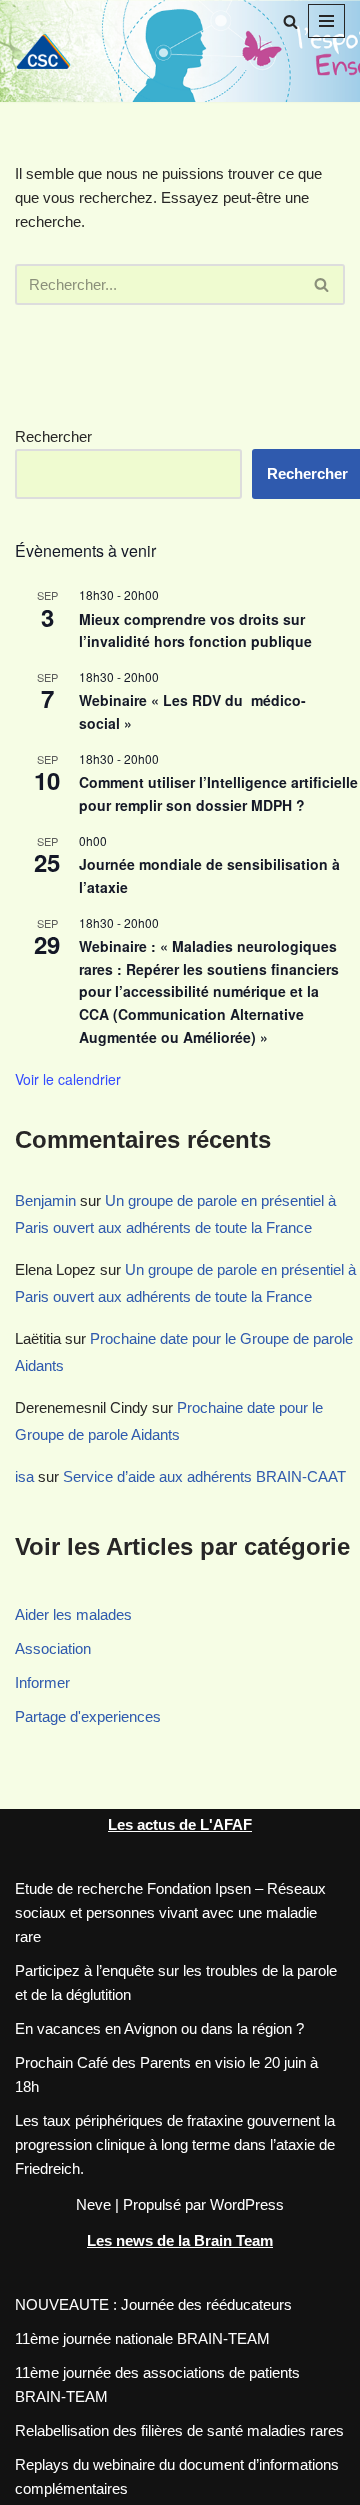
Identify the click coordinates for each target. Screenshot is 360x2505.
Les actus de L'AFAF (180, 1824)
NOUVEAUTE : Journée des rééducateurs (153, 2304)
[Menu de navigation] (326, 21)
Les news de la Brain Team (180, 2240)
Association (53, 1648)
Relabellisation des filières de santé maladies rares (179, 2430)
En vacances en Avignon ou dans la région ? (159, 2028)
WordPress (247, 2204)
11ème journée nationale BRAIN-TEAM (142, 2338)
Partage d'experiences (88, 1716)
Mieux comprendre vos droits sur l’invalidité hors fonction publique (195, 630)
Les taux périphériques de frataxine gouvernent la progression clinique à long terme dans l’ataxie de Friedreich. (175, 2144)
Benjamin (45, 1200)
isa (24, 1476)
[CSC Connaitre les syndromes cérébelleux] (50, 50)
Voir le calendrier (68, 1079)
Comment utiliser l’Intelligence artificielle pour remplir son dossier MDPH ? (218, 793)
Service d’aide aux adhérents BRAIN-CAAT (204, 1476)
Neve (93, 2204)
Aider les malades (73, 1614)
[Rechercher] (290, 21)
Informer (42, 1682)
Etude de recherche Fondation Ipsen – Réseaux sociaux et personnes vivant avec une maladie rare (170, 1912)
